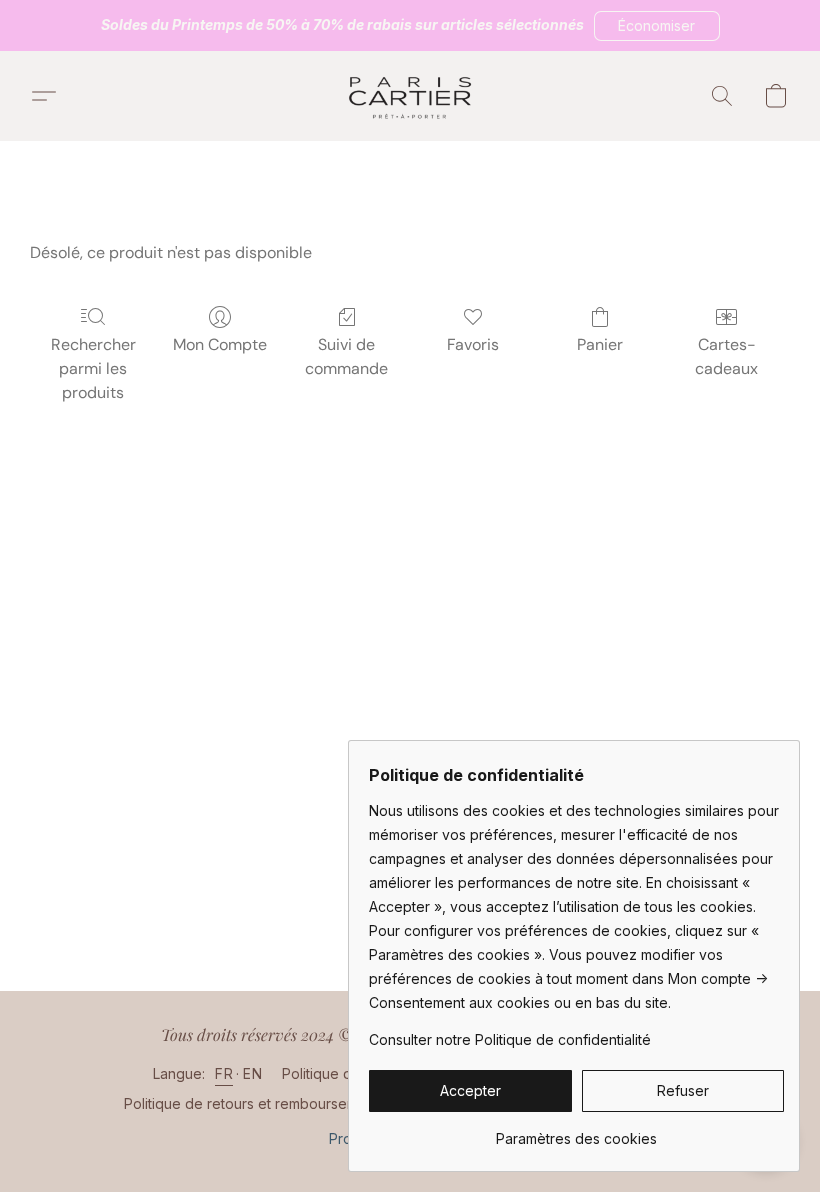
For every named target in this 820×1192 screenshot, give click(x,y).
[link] (576, 1131)
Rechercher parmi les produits (93, 368)
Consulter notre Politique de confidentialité (510, 1039)
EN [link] (252, 1073)
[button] (657, 26)
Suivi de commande (346, 356)
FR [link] (224, 1073)
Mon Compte (220, 344)
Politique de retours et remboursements (255, 1103)
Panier (600, 344)
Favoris (473, 344)
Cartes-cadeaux (726, 356)
